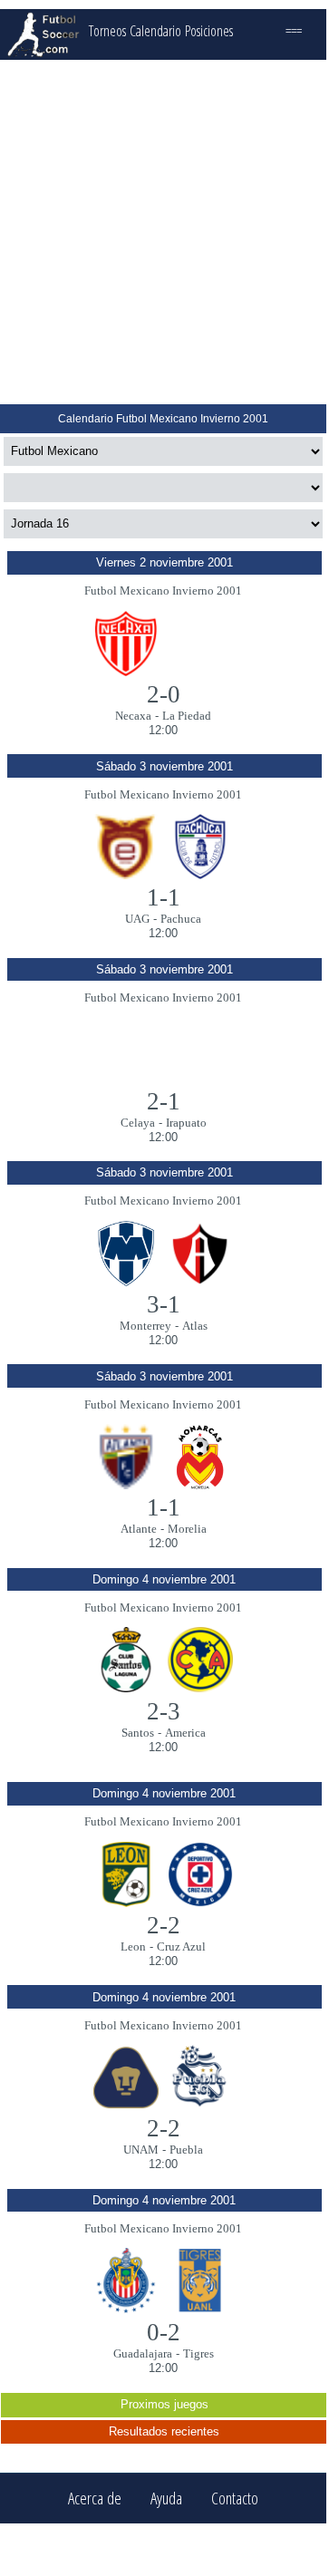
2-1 (164, 1101)
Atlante (139, 1529)
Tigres (198, 2353)
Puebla (186, 2150)
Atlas (195, 1326)
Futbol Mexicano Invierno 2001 (163, 591)
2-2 (164, 1925)
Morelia (187, 1529)
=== (294, 31)
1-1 (164, 897)
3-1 (164, 1304)
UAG (137, 919)
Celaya (138, 1123)
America (185, 1733)
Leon (133, 1947)
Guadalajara (143, 2353)
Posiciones (209, 31)
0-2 (164, 2332)
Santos (138, 1733)
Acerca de (95, 2499)
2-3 (164, 1711)
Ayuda (166, 2499)
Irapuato (186, 1123)
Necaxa (133, 716)
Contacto (235, 2499)
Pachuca (181, 919)
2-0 (164, 694)
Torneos (107, 31)
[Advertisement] (163, 232)
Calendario (155, 31)
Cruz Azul (181, 1947)
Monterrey (145, 1326)
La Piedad (187, 716)
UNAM (141, 2150)
